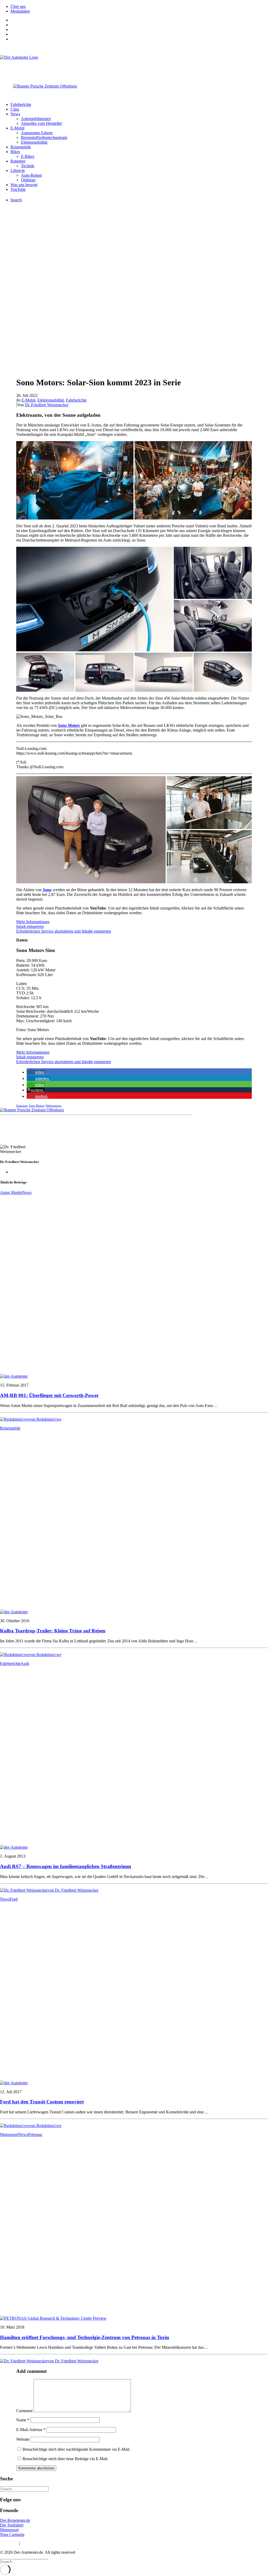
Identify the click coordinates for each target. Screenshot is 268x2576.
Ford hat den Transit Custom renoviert (42, 2102)
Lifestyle (18, 171)
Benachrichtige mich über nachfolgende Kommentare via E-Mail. (76, 2449)
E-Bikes (28, 156)
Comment (24, 2411)
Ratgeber (18, 161)
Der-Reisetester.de (15, 2520)
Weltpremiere (54, 1106)
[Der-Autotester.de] (134, 66)
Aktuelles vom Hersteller (41, 123)
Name (23, 2420)
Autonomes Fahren (37, 133)
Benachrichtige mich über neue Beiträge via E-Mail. (65, 2459)
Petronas (35, 2134)
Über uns (18, 6)
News (15, 114)
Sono (47, 890)
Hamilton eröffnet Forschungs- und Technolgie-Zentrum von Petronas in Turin (85, 2337)
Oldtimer (28, 180)
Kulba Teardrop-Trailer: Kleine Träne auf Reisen (53, 1631)
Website (23, 2439)
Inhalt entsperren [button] (30, 926)
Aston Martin (11, 1192)
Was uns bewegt (24, 185)
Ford (14, 1899)
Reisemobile (21, 147)
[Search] (24, 2489)
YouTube (18, 189)
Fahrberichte (21, 104)
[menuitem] (139, 7)
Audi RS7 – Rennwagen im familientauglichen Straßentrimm (66, 1866)
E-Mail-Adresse (31, 2430)
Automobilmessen (36, 119)
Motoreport (9, 2530)
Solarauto (22, 1106)
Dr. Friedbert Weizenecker (47, 405)
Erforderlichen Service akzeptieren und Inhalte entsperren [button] (64, 931)
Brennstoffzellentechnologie (44, 137)
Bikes (15, 152)
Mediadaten (20, 11)
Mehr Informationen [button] (33, 922)
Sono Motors (69, 725)
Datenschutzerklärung (39, 2543)
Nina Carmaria (12, 2534)
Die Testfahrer (12, 2525)
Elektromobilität (34, 142)
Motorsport (9, 2134)
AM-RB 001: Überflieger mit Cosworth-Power (49, 1395)
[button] (75, 480)
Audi (25, 1663)
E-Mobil (17, 128)
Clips (15, 109)
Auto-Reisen (31, 175)
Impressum (9, 2543)
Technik (28, 166)
